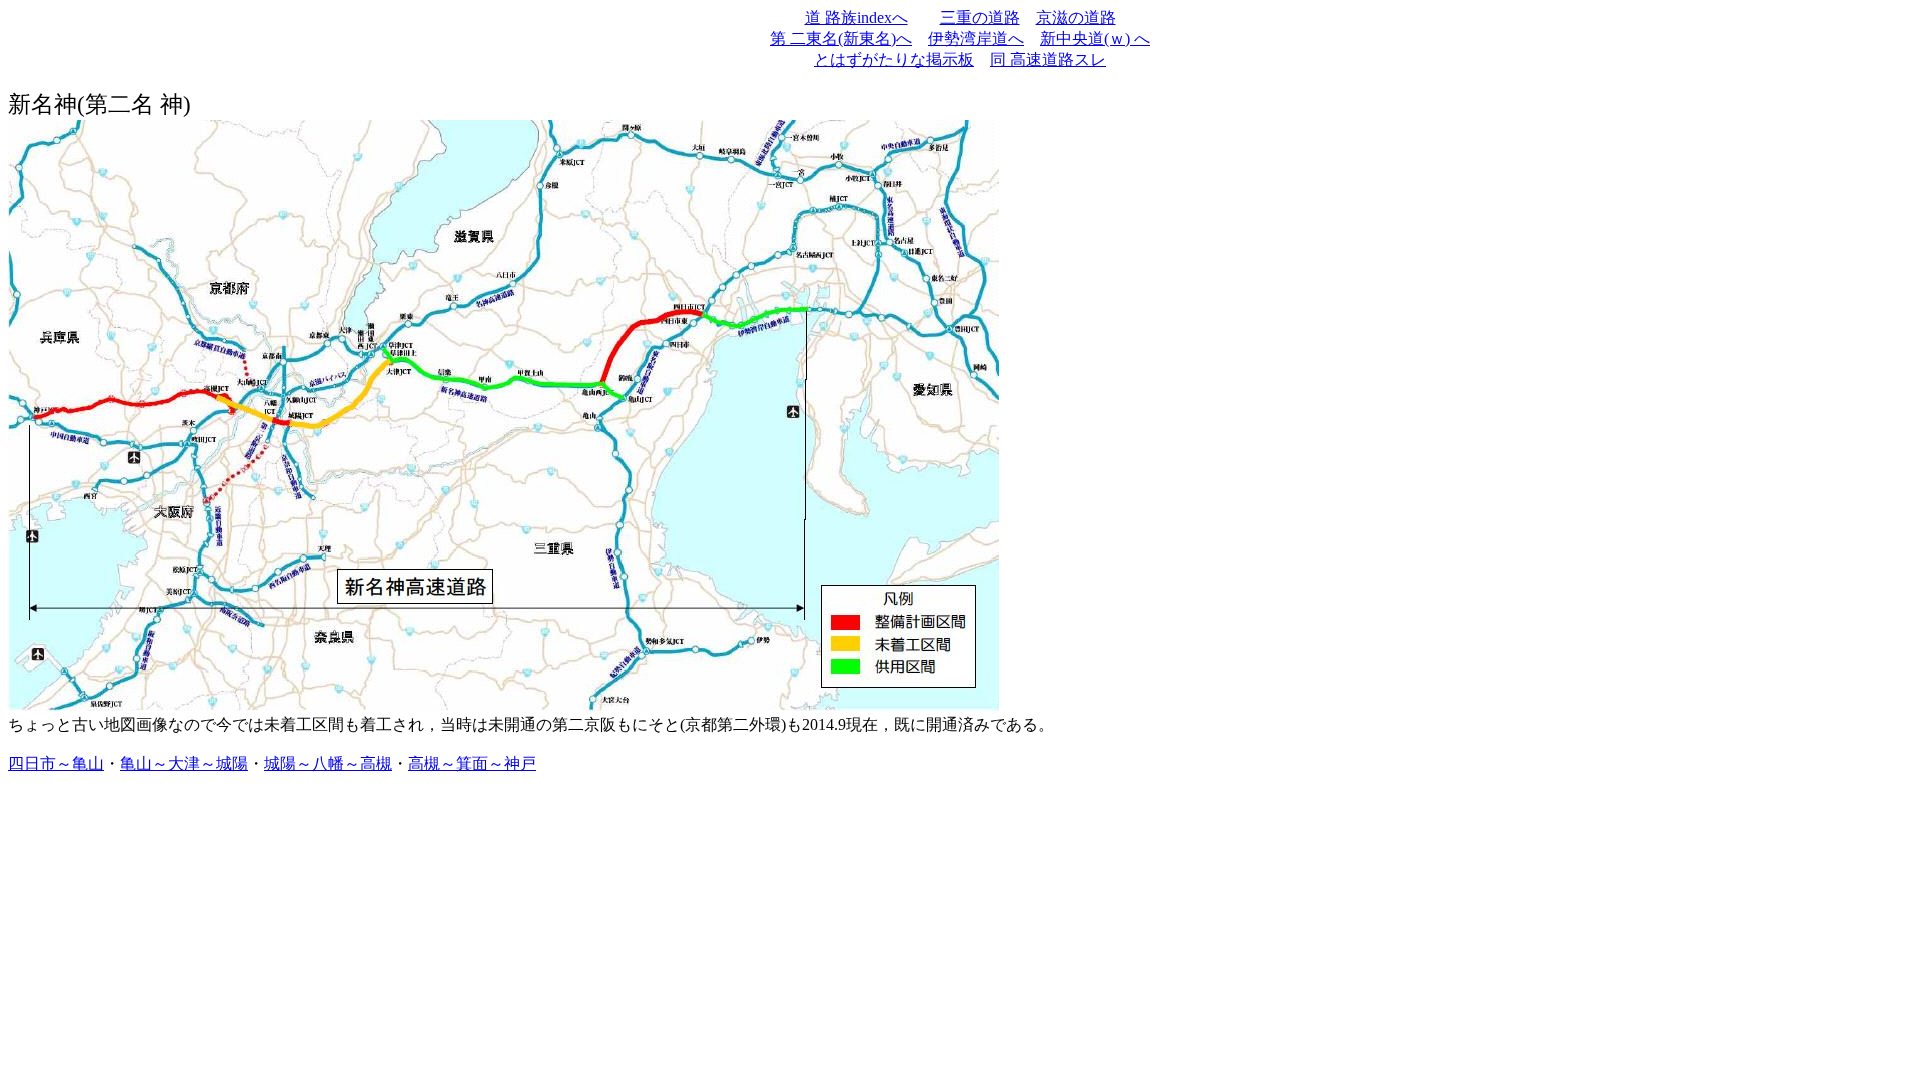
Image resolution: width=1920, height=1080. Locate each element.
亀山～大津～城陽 (184, 763)
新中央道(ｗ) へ (1095, 38)
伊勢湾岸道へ (976, 38)
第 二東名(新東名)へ (841, 38)
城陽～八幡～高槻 (328, 763)
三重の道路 (980, 17)
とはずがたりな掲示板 (894, 59)
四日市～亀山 (56, 763)
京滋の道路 (1076, 17)
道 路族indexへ (856, 17)
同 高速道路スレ (1048, 59)
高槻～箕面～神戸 (472, 763)
